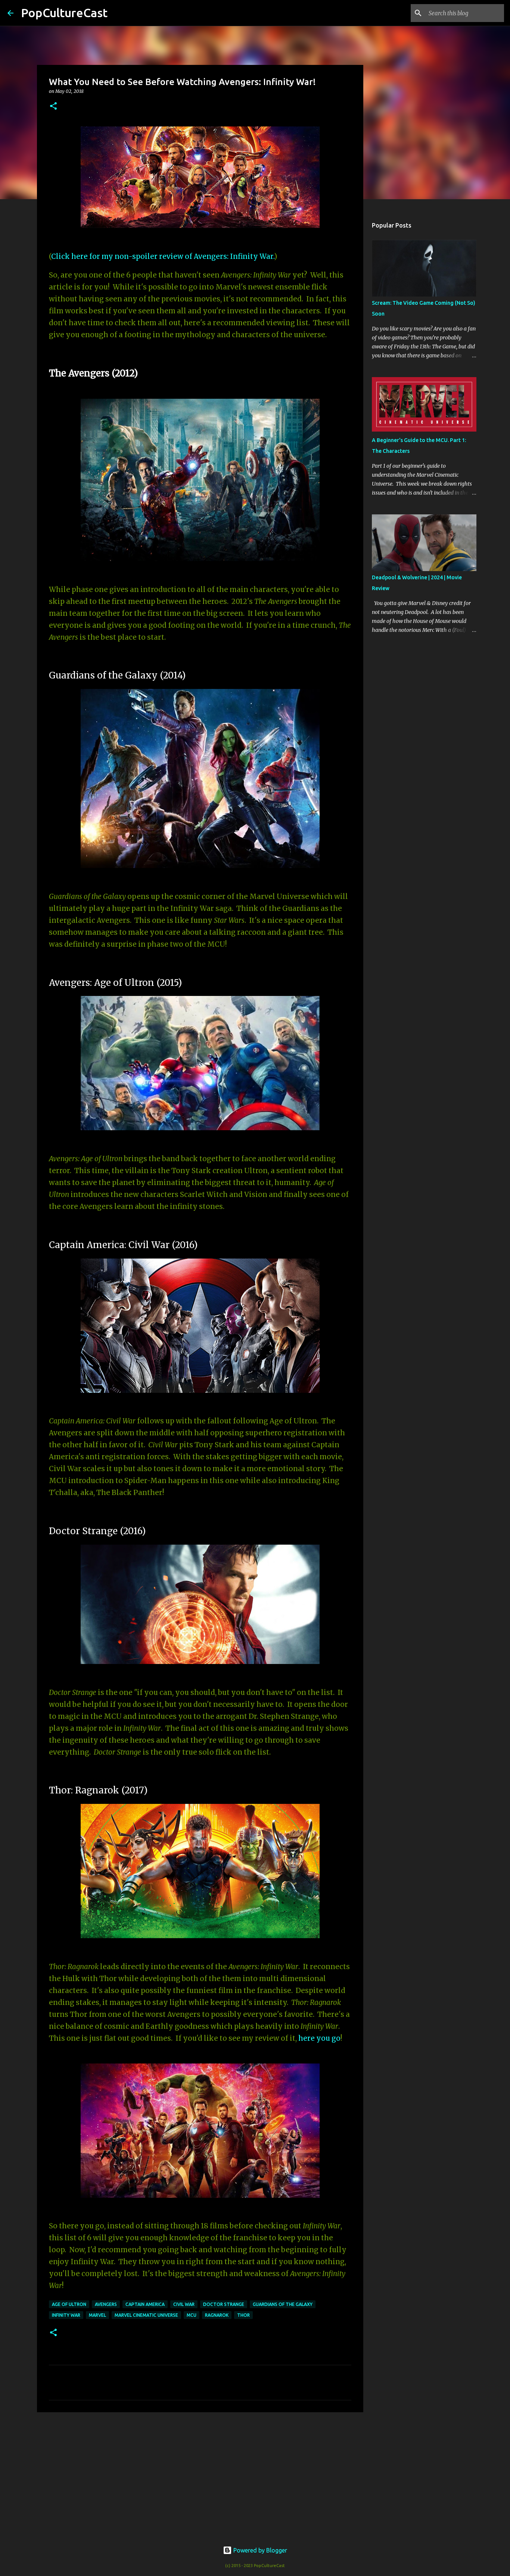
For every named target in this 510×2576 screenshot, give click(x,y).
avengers (106, 2304)
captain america (145, 2304)
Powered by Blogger (259, 2550)
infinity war (66, 2315)
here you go (319, 2038)
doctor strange (224, 2304)
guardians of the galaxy (283, 2304)
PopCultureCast (64, 13)
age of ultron (69, 2304)
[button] (53, 106)
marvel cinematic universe (146, 2315)
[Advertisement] (200, 2476)
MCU (192, 2315)
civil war (184, 2304)
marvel (97, 2315)
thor (243, 2315)
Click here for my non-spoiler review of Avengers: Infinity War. (163, 256)
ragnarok (217, 2315)
